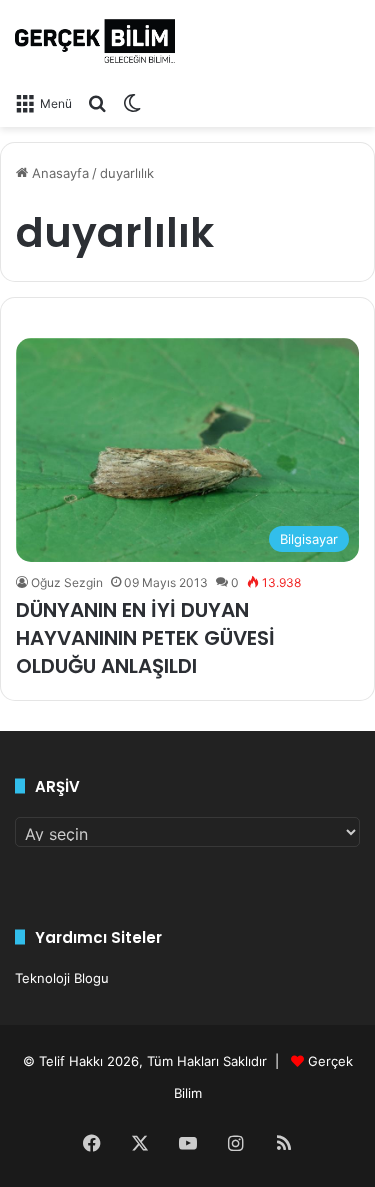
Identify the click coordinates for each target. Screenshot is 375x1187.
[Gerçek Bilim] (95, 41)
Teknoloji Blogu (62, 978)
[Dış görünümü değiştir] (132, 103)
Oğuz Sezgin (67, 582)
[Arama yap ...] (97, 103)
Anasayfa (58, 173)
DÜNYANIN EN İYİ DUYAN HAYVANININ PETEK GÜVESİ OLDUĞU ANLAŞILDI (145, 638)
